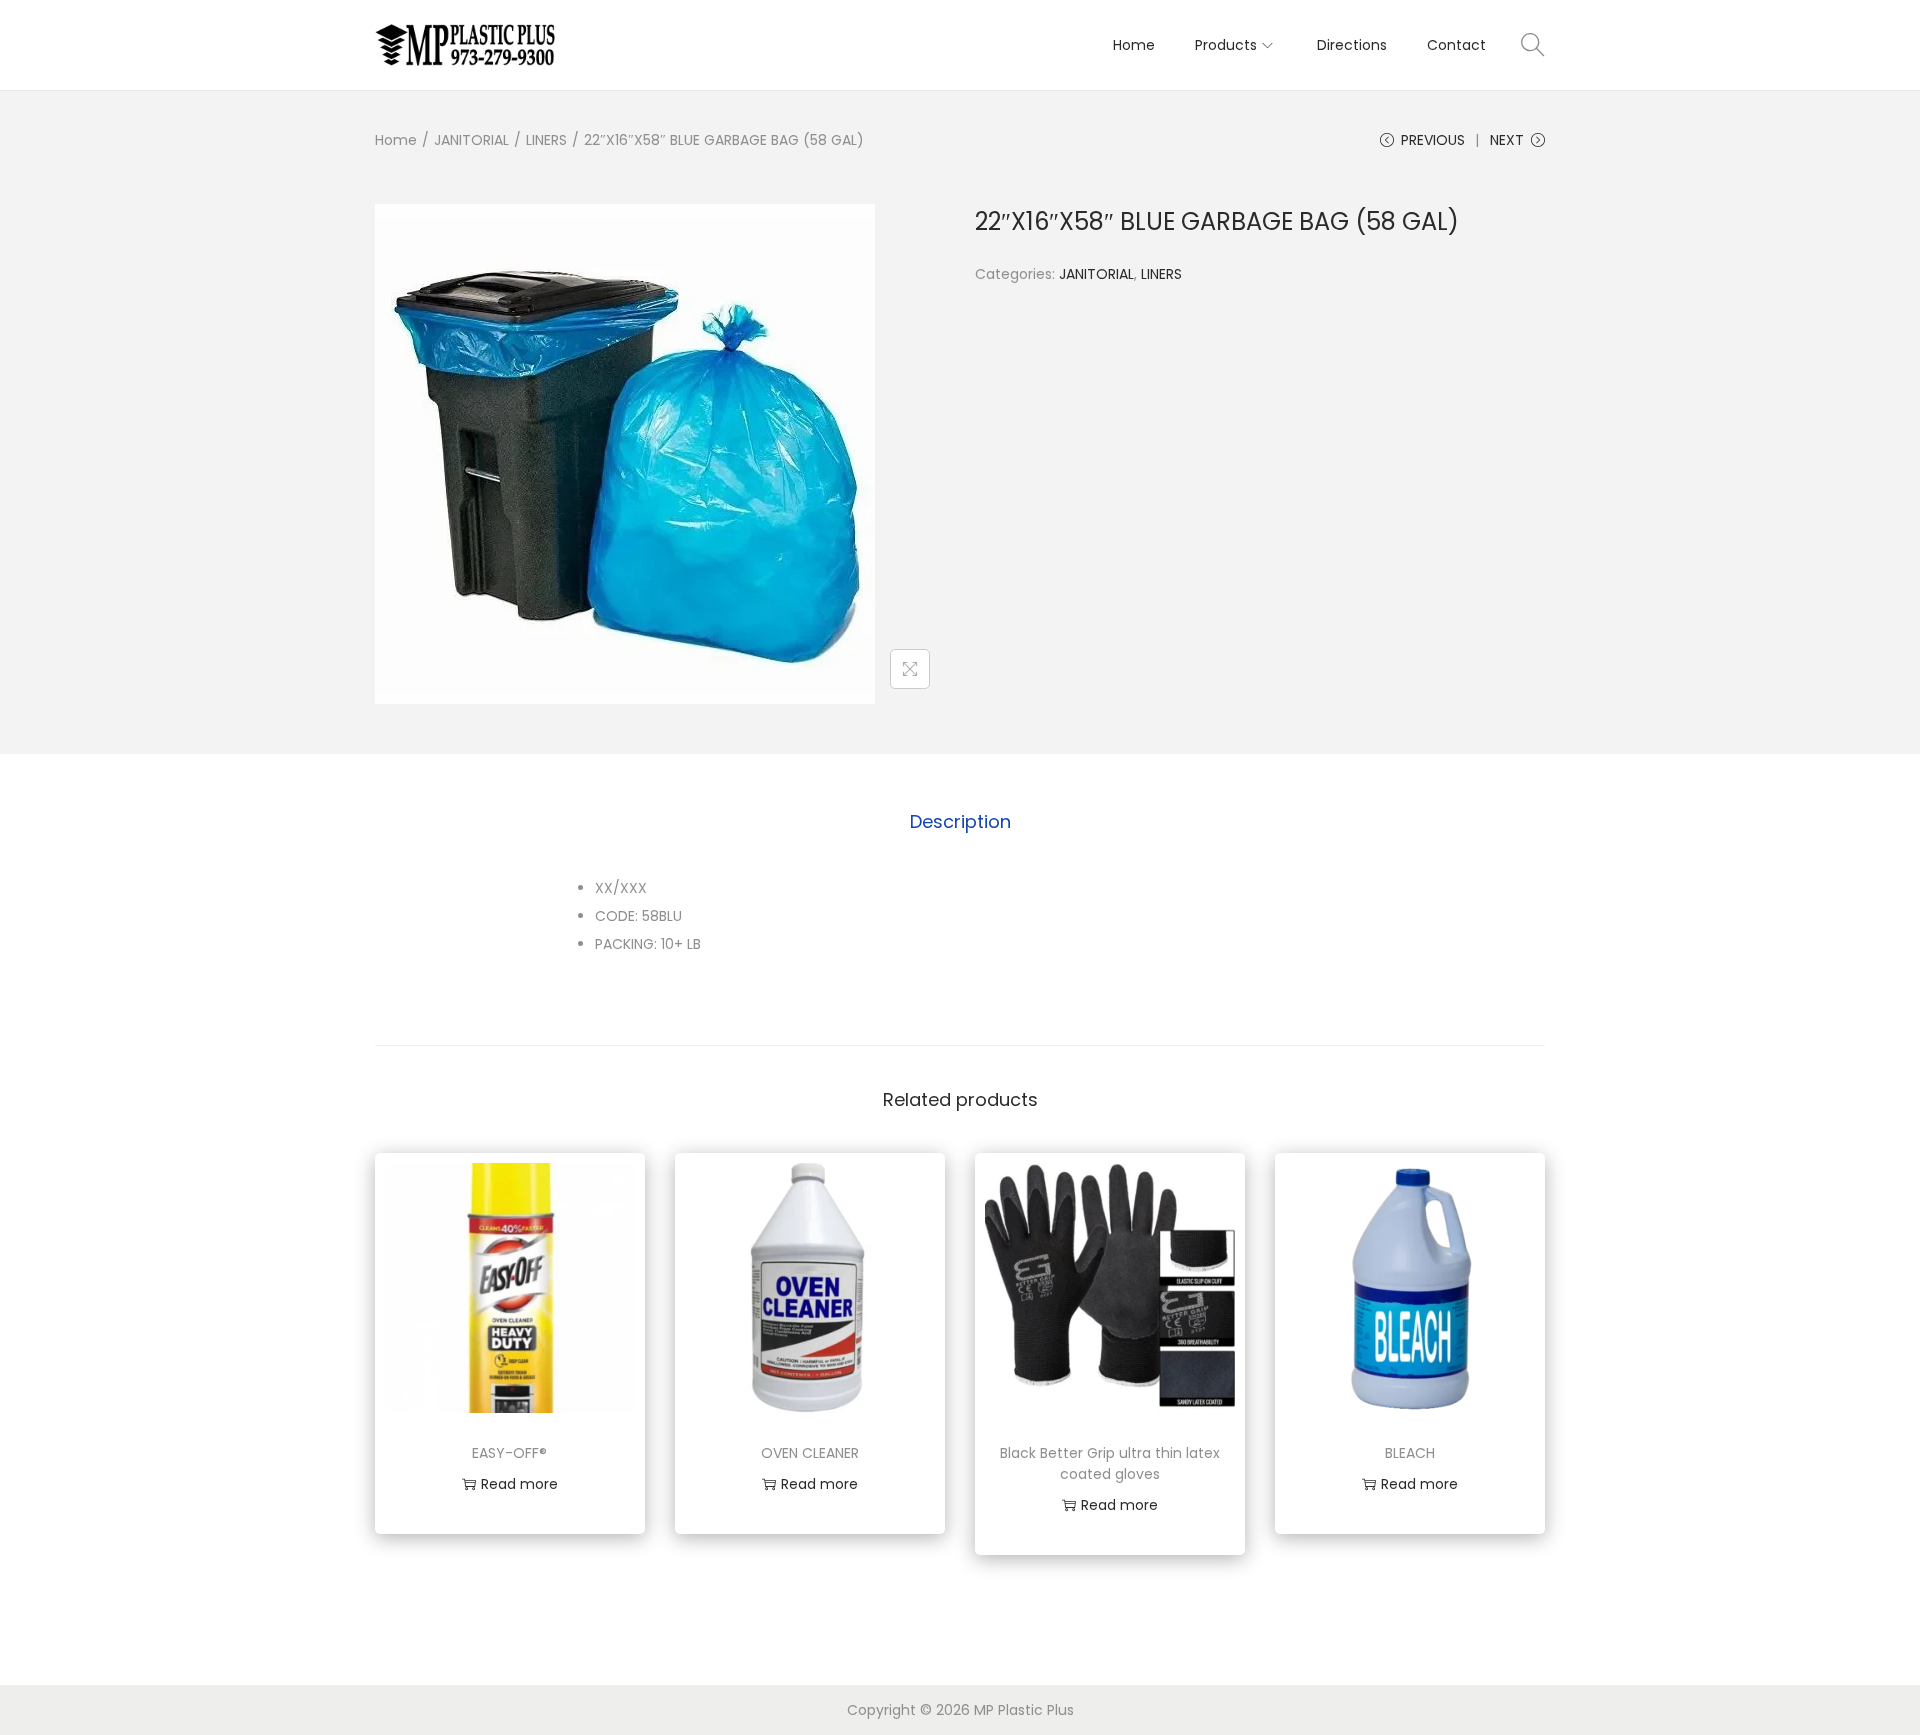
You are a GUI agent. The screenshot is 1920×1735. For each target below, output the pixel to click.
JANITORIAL (471, 140)
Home (396, 140)
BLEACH (1410, 1453)
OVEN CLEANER (810, 1453)
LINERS (546, 140)
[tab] (960, 822)
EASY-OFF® (509, 1453)
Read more (519, 1484)
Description (960, 821)
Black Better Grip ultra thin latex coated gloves (1110, 1463)
